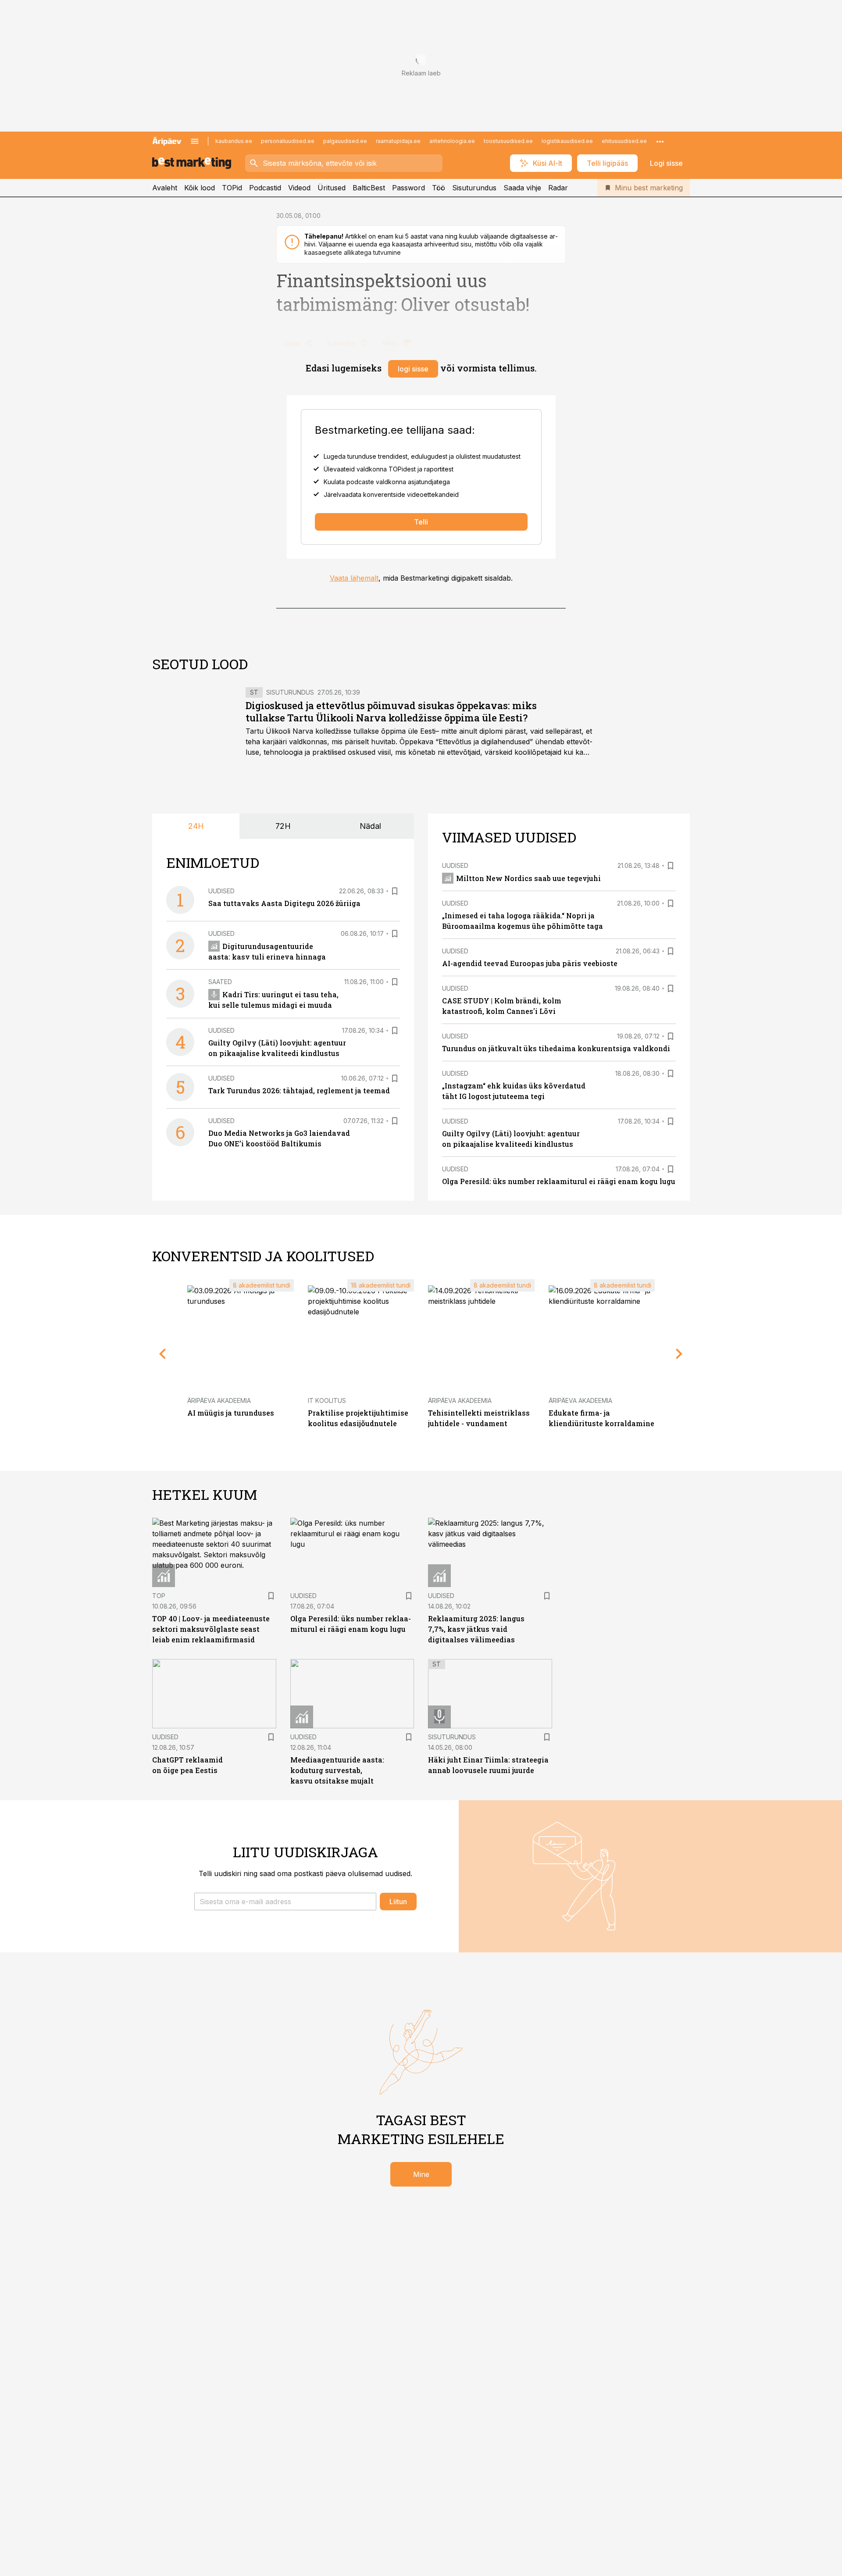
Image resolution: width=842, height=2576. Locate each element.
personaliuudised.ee (288, 141)
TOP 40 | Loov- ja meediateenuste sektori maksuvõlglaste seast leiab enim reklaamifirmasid (211, 1629)
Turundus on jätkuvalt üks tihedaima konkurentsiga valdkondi (556, 1048)
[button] (285, 1902)
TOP (159, 1596)
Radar (558, 188)
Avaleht (165, 188)
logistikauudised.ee (567, 141)
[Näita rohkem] (660, 141)
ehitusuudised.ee (624, 141)
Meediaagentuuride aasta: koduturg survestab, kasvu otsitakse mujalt (337, 1770)
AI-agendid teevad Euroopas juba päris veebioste (530, 963)
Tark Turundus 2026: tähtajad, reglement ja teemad (299, 1090)
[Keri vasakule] (163, 1354)
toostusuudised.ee (508, 141)
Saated (220, 982)
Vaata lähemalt (354, 578)
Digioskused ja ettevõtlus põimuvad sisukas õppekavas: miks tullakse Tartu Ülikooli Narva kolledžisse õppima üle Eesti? (391, 712)
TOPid (232, 188)
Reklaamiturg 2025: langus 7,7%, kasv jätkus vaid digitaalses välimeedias (476, 1629)
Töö (439, 188)
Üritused (332, 188)
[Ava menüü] (195, 141)
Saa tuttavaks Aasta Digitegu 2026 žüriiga (284, 903)
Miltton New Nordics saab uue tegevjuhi (528, 878)
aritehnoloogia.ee (452, 141)
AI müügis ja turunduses (231, 1413)
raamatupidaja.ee (398, 141)
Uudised (221, 891)
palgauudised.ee (345, 141)
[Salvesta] (395, 891)
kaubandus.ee (234, 141)
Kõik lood (200, 188)
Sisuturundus (474, 188)
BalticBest (369, 188)
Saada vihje (522, 188)
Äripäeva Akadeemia (219, 1400)
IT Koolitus (327, 1400)
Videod (299, 188)
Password (409, 188)
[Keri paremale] (679, 1354)
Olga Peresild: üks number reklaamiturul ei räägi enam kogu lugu (559, 1181)
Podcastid (265, 188)
